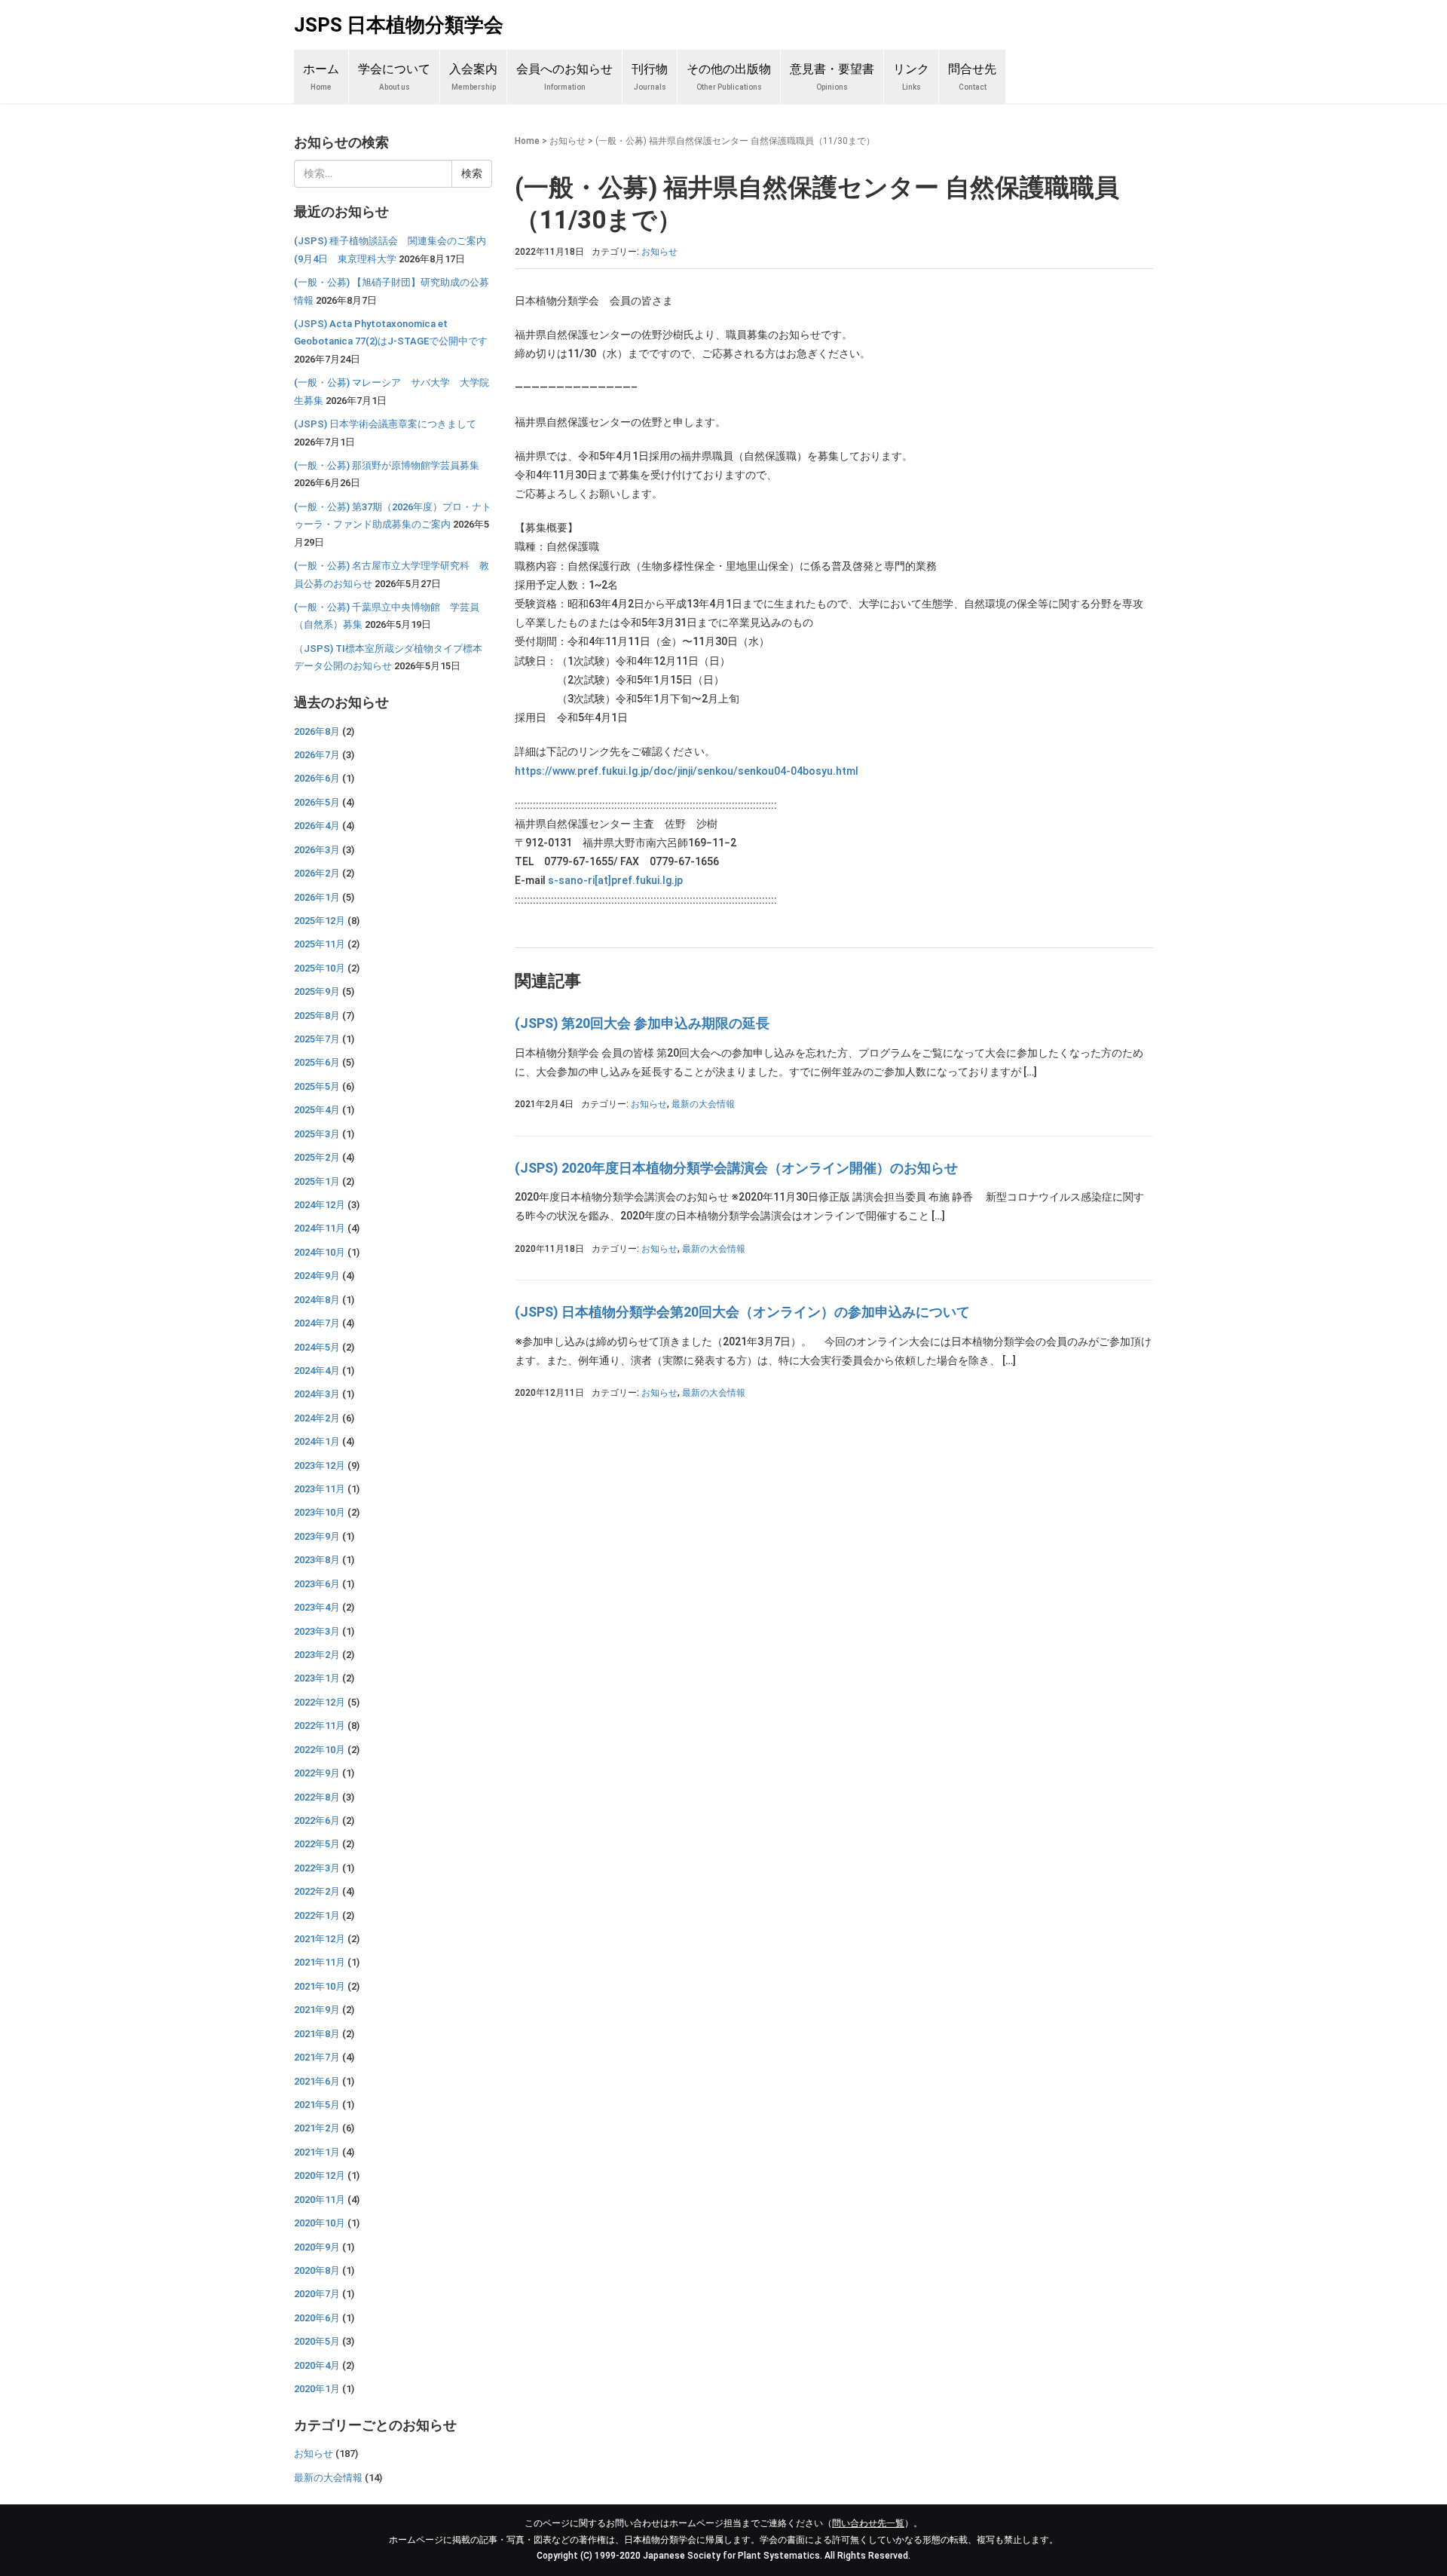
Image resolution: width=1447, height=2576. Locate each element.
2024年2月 (317, 1418)
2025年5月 (317, 1086)
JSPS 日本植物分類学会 (399, 25)
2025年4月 (317, 1110)
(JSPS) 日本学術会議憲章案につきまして (385, 424)
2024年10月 (320, 1252)
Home (527, 141)
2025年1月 (317, 1181)
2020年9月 (317, 2247)
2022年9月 (317, 1773)
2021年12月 (320, 1939)
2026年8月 (317, 731)
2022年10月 (320, 1750)
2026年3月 (317, 850)
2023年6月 (317, 1584)
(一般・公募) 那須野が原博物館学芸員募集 (387, 465)
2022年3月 (317, 1868)
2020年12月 (320, 2175)
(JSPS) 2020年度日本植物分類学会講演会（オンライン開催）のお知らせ (736, 1168)
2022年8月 (317, 1797)
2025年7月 (317, 1039)
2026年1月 (317, 897)
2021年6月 (317, 2081)
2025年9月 (317, 991)
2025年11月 (320, 944)
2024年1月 (317, 1441)
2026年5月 (317, 802)
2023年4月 (317, 1607)
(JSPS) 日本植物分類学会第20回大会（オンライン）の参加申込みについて (742, 1312)
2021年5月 (317, 2105)
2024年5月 (317, 1347)
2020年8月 (317, 2270)
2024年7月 (317, 1323)
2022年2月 (317, 1891)
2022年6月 (317, 1820)
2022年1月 (317, 1915)
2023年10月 (320, 1512)
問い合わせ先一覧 (868, 2523)
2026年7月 (317, 755)
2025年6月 (317, 1062)
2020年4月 (317, 2365)
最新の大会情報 (703, 1104)
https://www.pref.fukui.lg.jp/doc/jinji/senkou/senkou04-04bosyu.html (687, 771)
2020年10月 (320, 2223)
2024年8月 (317, 1300)
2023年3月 (317, 1631)
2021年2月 (317, 2128)
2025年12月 (320, 921)
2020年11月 (320, 2200)
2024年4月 (317, 1371)
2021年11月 (320, 1962)
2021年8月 (317, 2034)
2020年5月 (317, 2341)
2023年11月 (320, 1489)
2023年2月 (317, 1655)
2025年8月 (317, 1016)
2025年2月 (317, 1157)
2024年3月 (317, 1394)
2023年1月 (317, 1678)
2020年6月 (317, 2318)
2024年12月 (320, 1205)
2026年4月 (317, 826)
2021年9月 (317, 2010)
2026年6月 (317, 778)
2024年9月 (317, 1276)
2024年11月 (320, 1228)
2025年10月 (320, 968)
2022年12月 (320, 1702)
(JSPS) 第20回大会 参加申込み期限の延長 (642, 1023)
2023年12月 (320, 1465)
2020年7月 (317, 2294)
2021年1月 (317, 2152)
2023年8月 (317, 1560)
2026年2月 (317, 873)
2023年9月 (317, 1536)
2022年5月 (317, 1844)
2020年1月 (317, 2389)
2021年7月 (317, 2057)
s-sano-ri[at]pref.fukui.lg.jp (615, 880)
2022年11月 (320, 1725)
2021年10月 (320, 1986)
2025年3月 (317, 1134)
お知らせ (567, 141)
